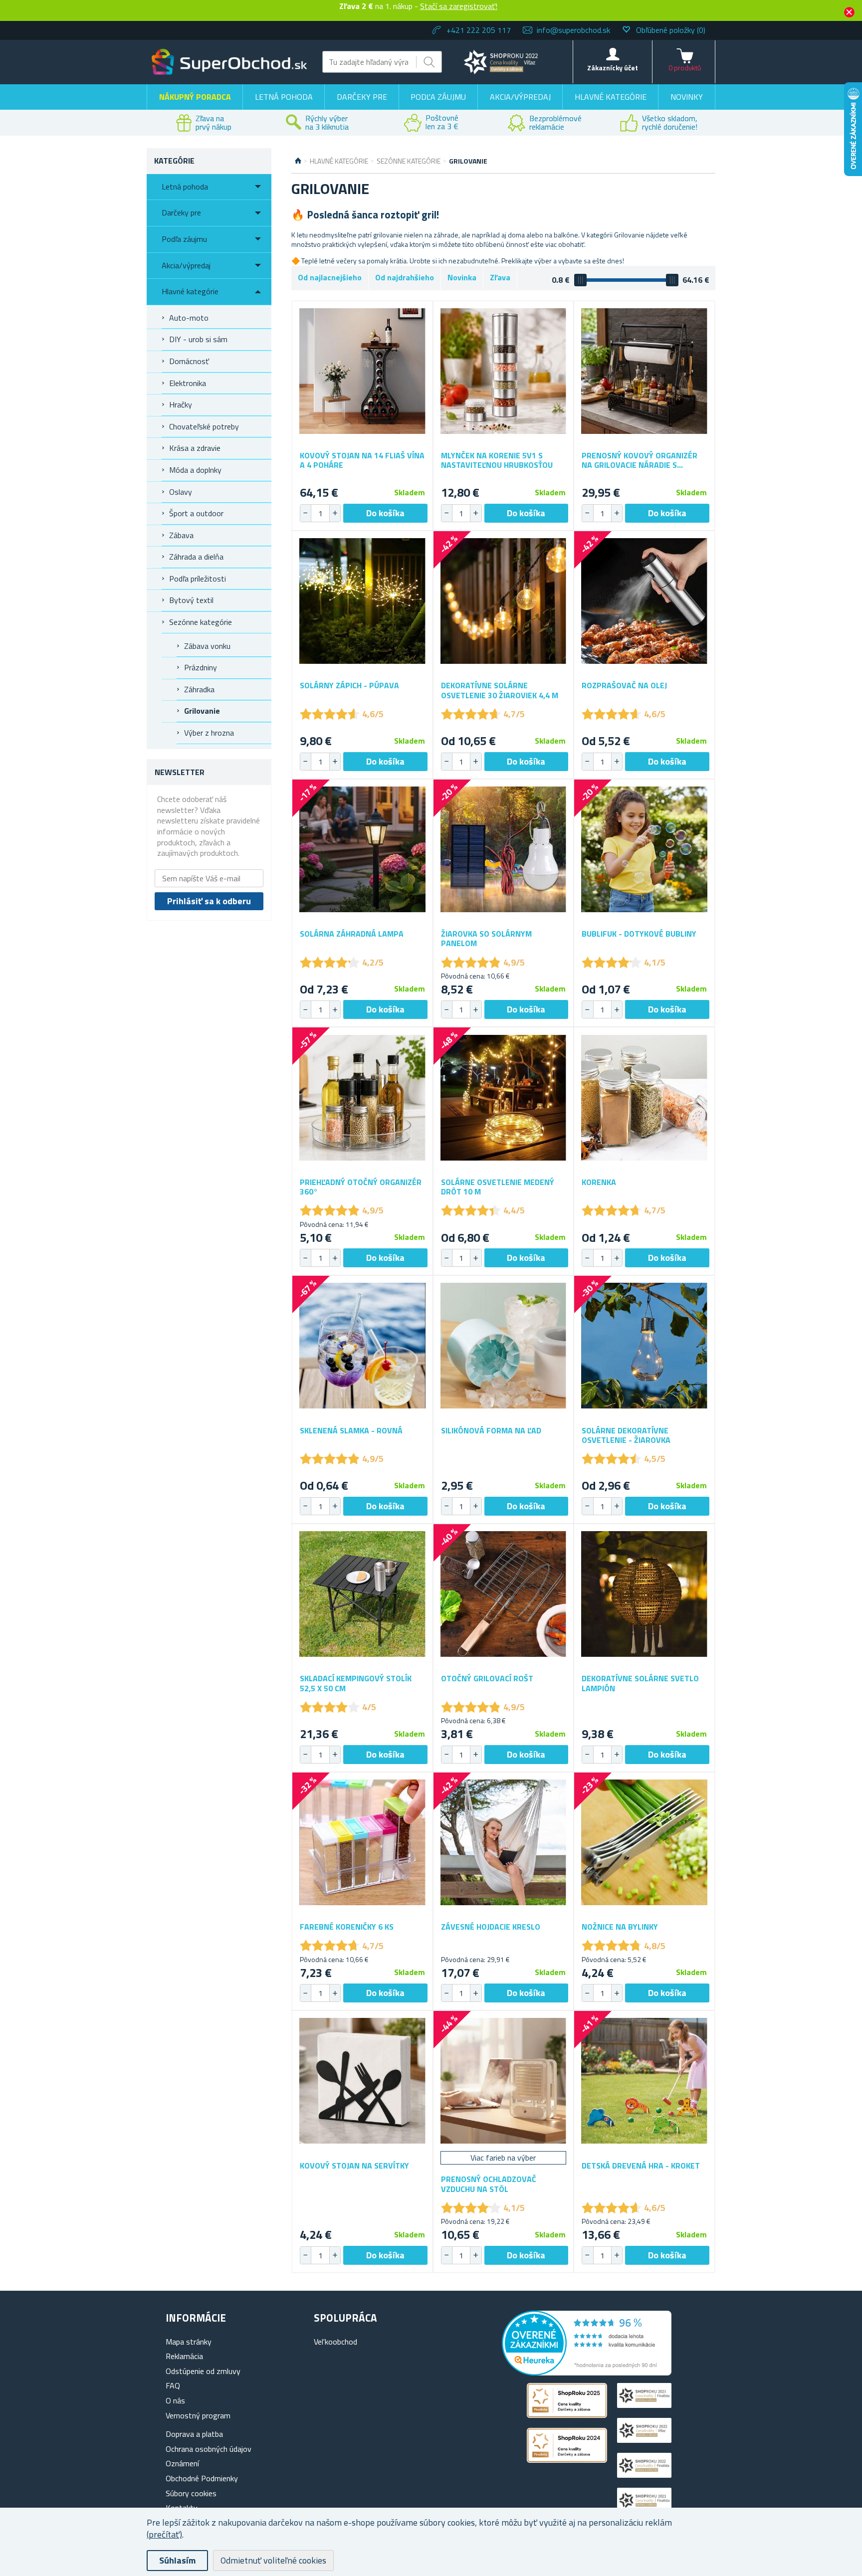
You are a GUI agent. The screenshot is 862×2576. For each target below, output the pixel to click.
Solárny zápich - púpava (349, 686)
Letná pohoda (284, 97)
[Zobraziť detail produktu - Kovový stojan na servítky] (362, 2081)
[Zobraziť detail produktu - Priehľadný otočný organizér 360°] (362, 1097)
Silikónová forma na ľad (491, 1431)
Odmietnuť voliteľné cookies (273, 2560)
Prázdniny (201, 667)
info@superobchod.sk (573, 30)
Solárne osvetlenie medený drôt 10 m (498, 1187)
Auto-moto (189, 318)
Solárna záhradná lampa (352, 934)
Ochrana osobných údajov (209, 2449)
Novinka (462, 277)
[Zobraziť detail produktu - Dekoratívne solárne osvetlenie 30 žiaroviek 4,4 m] (504, 601)
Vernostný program (198, 2415)
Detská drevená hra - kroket (641, 2166)
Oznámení (182, 2463)
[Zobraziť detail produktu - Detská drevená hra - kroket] (644, 2081)
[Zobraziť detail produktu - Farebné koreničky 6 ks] (362, 1843)
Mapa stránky (189, 2342)
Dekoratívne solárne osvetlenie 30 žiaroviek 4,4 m (500, 690)
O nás (175, 2400)
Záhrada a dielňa (196, 557)
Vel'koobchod (335, 2342)
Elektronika (188, 383)
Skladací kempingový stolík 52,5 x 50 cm (356, 1683)
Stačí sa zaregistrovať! (459, 6)
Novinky (687, 97)
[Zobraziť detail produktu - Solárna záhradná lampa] (362, 850)
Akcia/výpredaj (520, 97)
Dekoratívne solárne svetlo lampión (640, 1683)
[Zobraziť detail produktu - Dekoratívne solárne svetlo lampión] (644, 1594)
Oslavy (181, 492)
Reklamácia (184, 2356)
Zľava (500, 277)
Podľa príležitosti (198, 579)
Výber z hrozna (209, 733)
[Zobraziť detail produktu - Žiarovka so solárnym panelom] (504, 850)
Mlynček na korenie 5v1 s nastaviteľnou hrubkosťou (497, 460)
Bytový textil (191, 600)
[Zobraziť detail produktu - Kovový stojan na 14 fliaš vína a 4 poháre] (362, 371)
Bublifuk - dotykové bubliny (639, 934)
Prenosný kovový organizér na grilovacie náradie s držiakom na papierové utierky (640, 460)
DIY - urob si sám (198, 339)
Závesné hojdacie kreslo (491, 1927)
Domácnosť (189, 361)
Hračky (181, 404)
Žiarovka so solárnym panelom (486, 939)
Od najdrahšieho (405, 277)
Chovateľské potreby (204, 426)
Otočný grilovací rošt (487, 1679)
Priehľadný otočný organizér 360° (361, 1187)
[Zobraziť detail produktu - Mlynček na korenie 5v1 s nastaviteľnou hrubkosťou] (504, 371)
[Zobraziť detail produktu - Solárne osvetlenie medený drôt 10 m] (504, 1097)
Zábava (181, 535)
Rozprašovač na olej (624, 686)
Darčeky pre (362, 97)
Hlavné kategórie (611, 97)
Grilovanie (202, 711)
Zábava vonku (207, 646)
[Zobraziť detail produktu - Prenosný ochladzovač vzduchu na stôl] (504, 2081)
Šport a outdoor (196, 513)
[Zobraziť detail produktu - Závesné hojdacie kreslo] (504, 1843)
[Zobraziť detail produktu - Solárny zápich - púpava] (362, 601)
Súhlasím (177, 2560)
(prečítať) (164, 2534)
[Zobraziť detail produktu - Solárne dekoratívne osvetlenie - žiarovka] (644, 1346)
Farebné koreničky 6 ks (347, 1927)
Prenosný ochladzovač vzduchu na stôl (489, 2184)
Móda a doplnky (195, 470)
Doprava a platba (194, 2434)
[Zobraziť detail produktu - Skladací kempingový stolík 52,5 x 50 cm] (362, 1594)
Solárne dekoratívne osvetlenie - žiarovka (626, 1435)
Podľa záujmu (438, 97)
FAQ (173, 2385)
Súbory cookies (191, 2493)
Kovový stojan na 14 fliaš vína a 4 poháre (362, 460)
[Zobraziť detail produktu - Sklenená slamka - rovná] (362, 1346)
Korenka (599, 1182)
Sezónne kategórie (201, 622)
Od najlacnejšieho (330, 277)
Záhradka (199, 689)
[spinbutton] (320, 513)
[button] (335, 513)
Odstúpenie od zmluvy (203, 2371)
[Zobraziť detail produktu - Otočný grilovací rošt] (504, 1594)
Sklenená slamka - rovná (351, 1431)
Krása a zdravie (195, 448)
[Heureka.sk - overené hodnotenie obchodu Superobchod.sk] (587, 2373)
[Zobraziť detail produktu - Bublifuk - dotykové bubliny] (644, 850)
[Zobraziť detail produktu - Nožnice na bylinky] (644, 1843)
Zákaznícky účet (613, 68)
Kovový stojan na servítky (354, 2166)
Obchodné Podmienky (202, 2478)
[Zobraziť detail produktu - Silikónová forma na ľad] (504, 1346)
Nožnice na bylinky (620, 1927)
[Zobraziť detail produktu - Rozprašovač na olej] (644, 601)
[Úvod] (298, 161)
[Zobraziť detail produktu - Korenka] (644, 1097)
